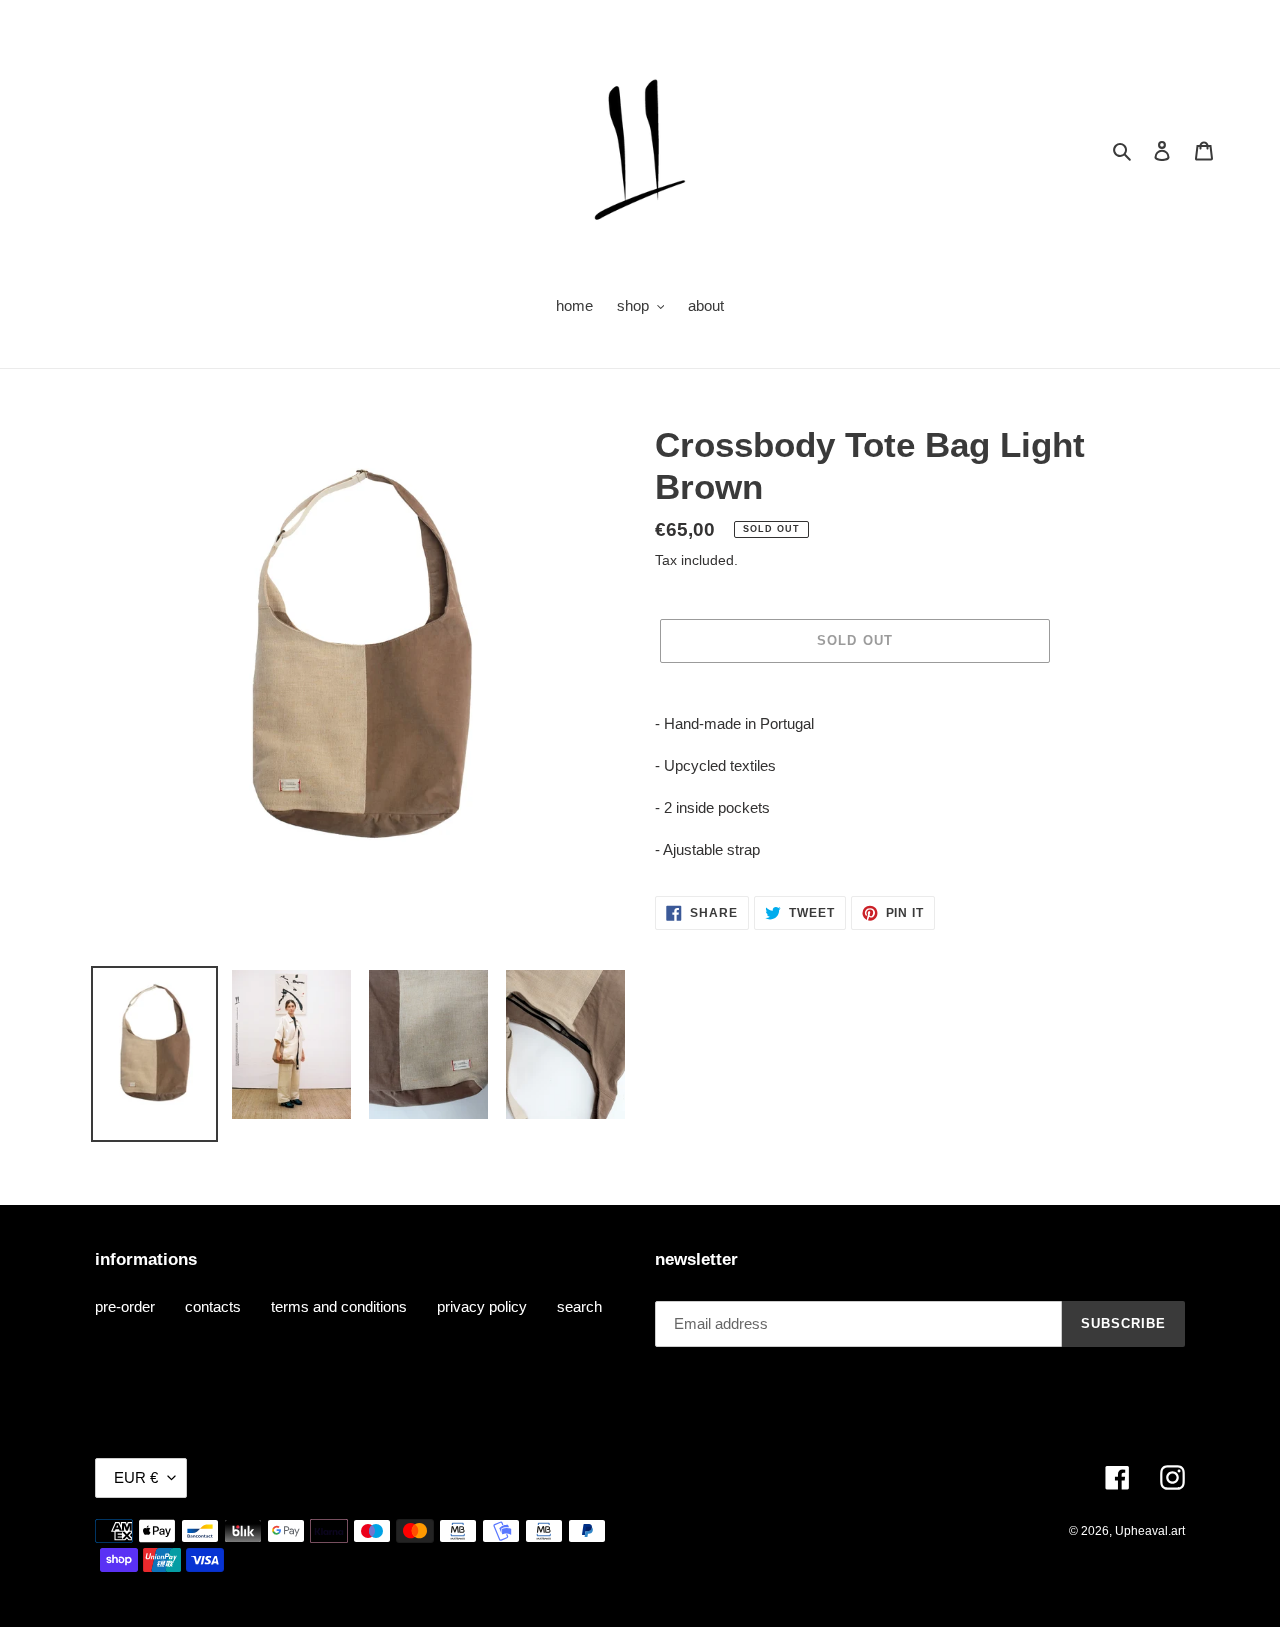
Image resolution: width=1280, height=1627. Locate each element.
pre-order (125, 1306)
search (579, 1306)
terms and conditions (339, 1306)
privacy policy (482, 1306)
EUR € (136, 1477)
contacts (213, 1306)
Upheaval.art (1150, 1531)
